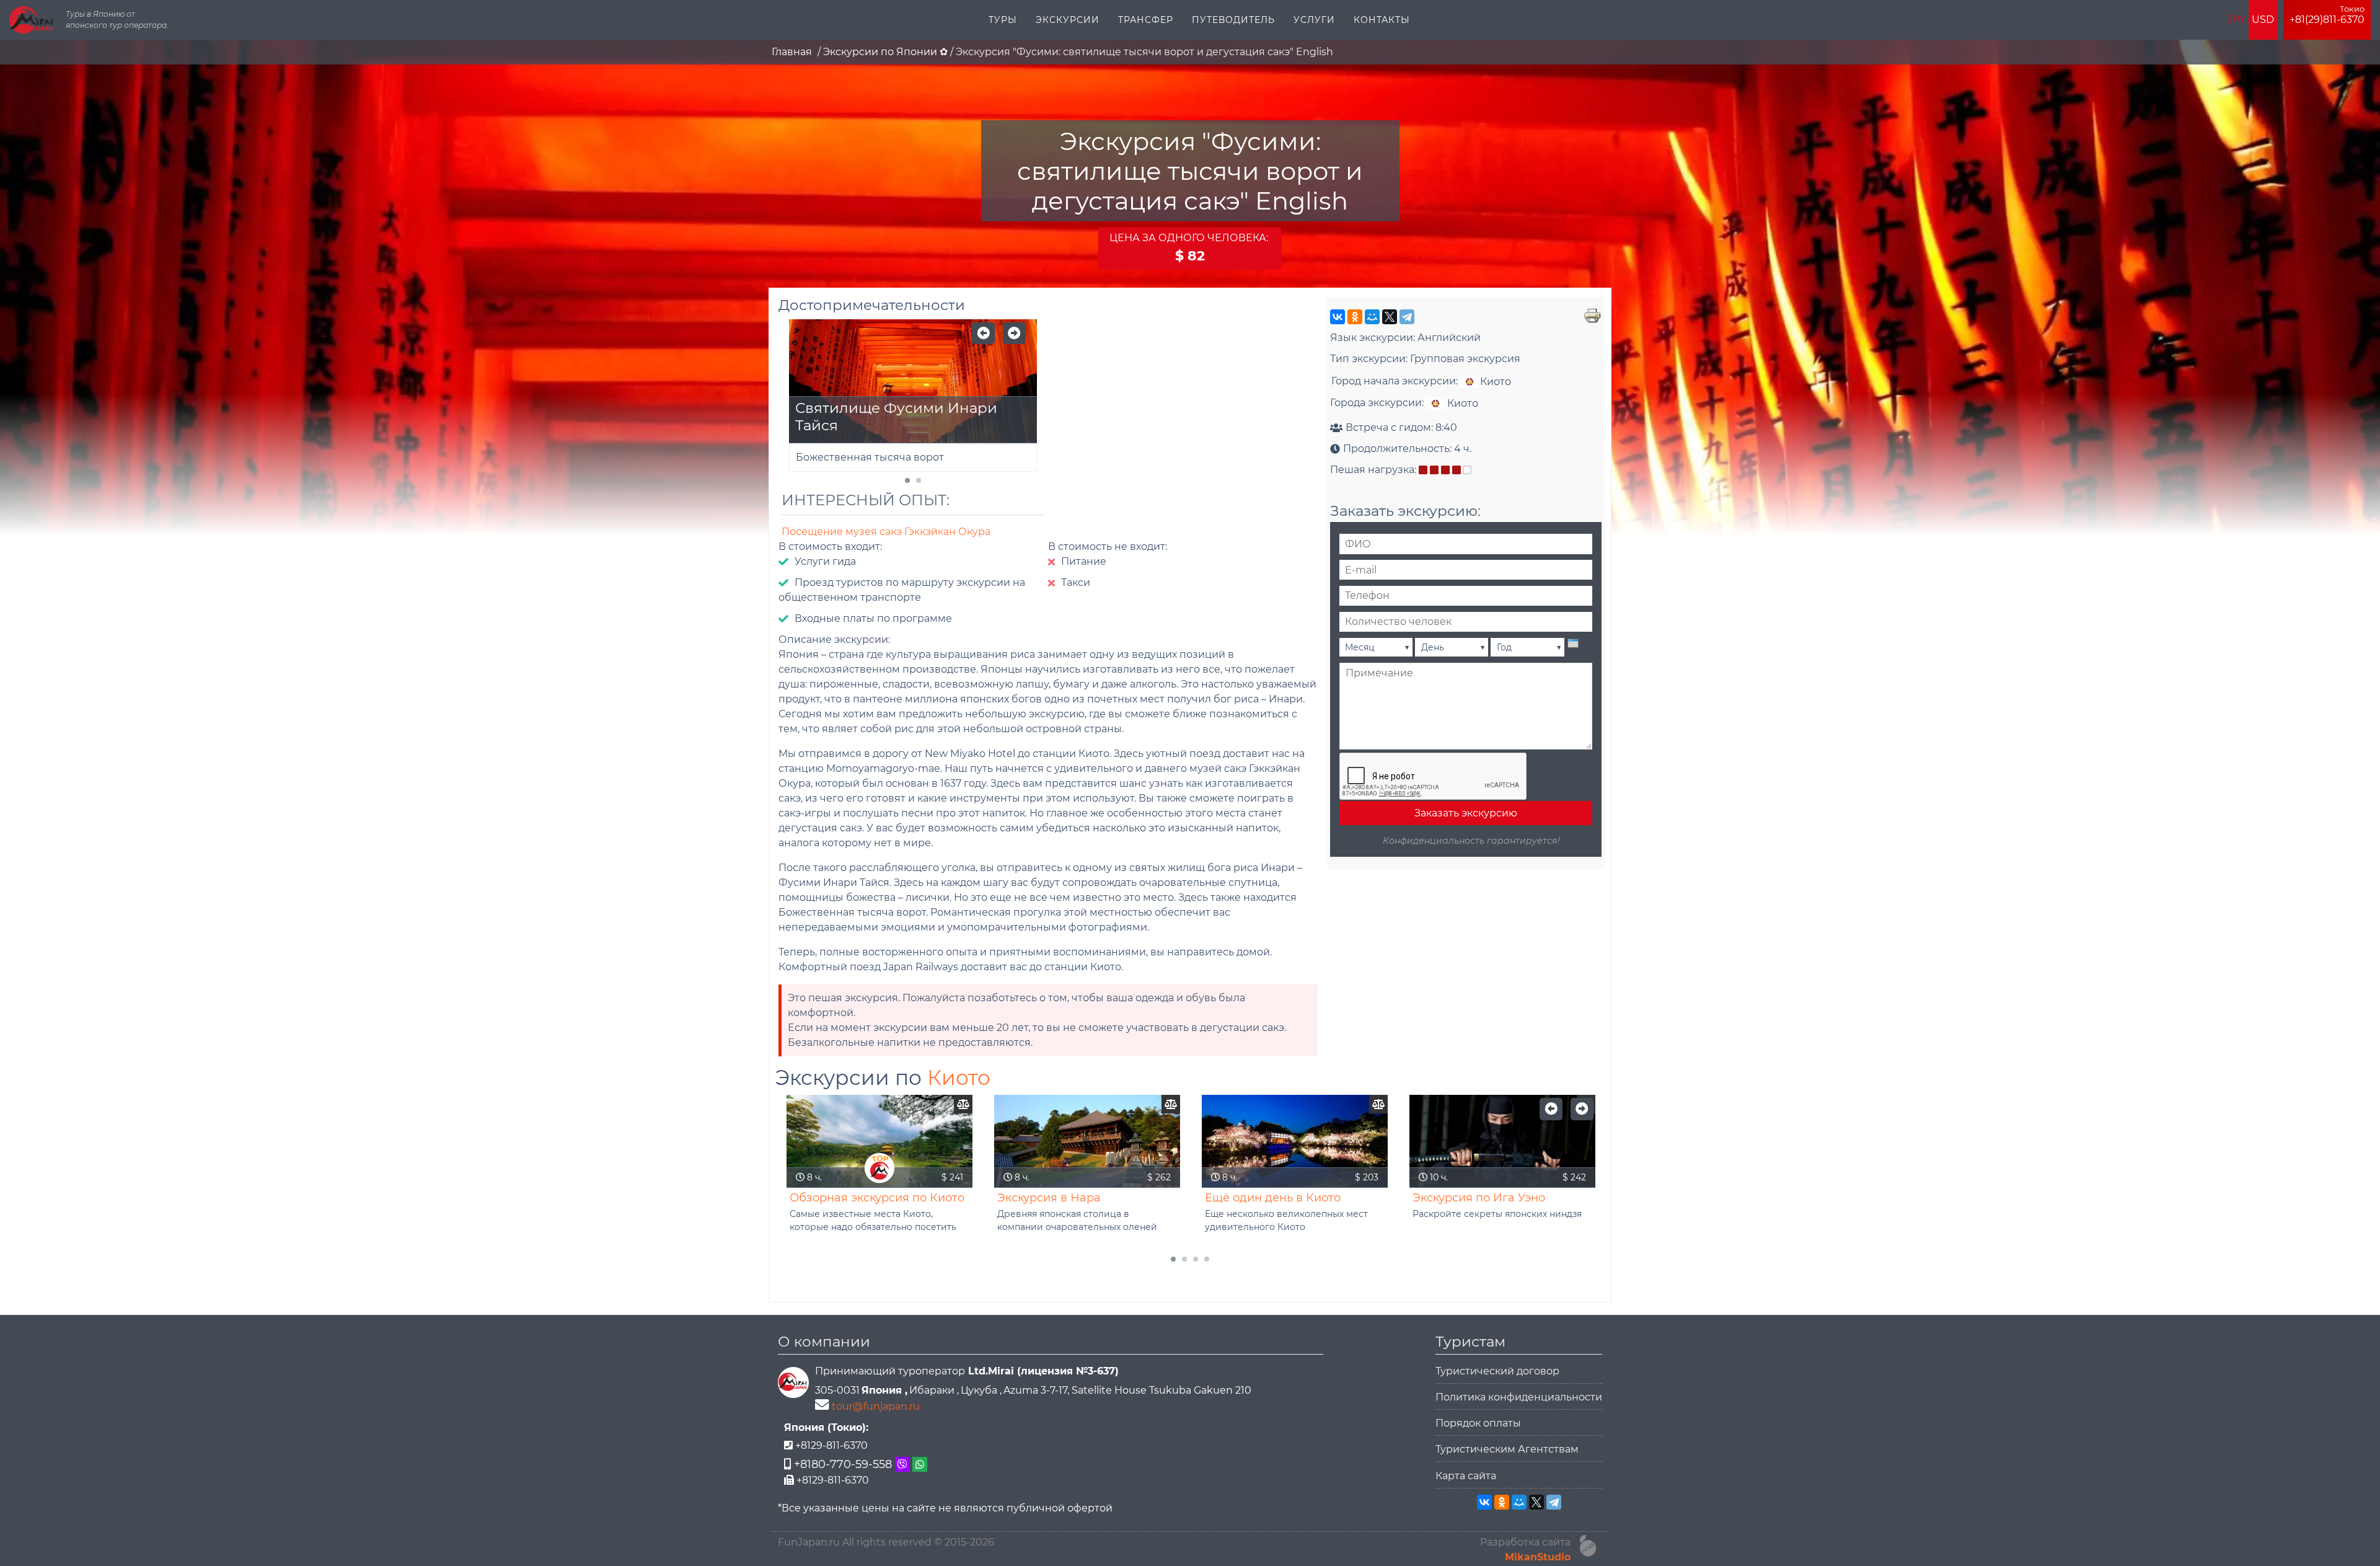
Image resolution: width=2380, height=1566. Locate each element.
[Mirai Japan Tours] (31, 20)
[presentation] (1573, 643)
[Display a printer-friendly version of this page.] (1592, 315)
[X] (1390, 317)
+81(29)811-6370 (2327, 15)
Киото (959, 1077)
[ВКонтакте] (1338, 317)
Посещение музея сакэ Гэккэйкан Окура (886, 532)
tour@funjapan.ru (876, 1406)
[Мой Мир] (1372, 317)
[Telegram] (1407, 317)
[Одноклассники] (1355, 317)
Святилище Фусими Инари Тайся (896, 417)
